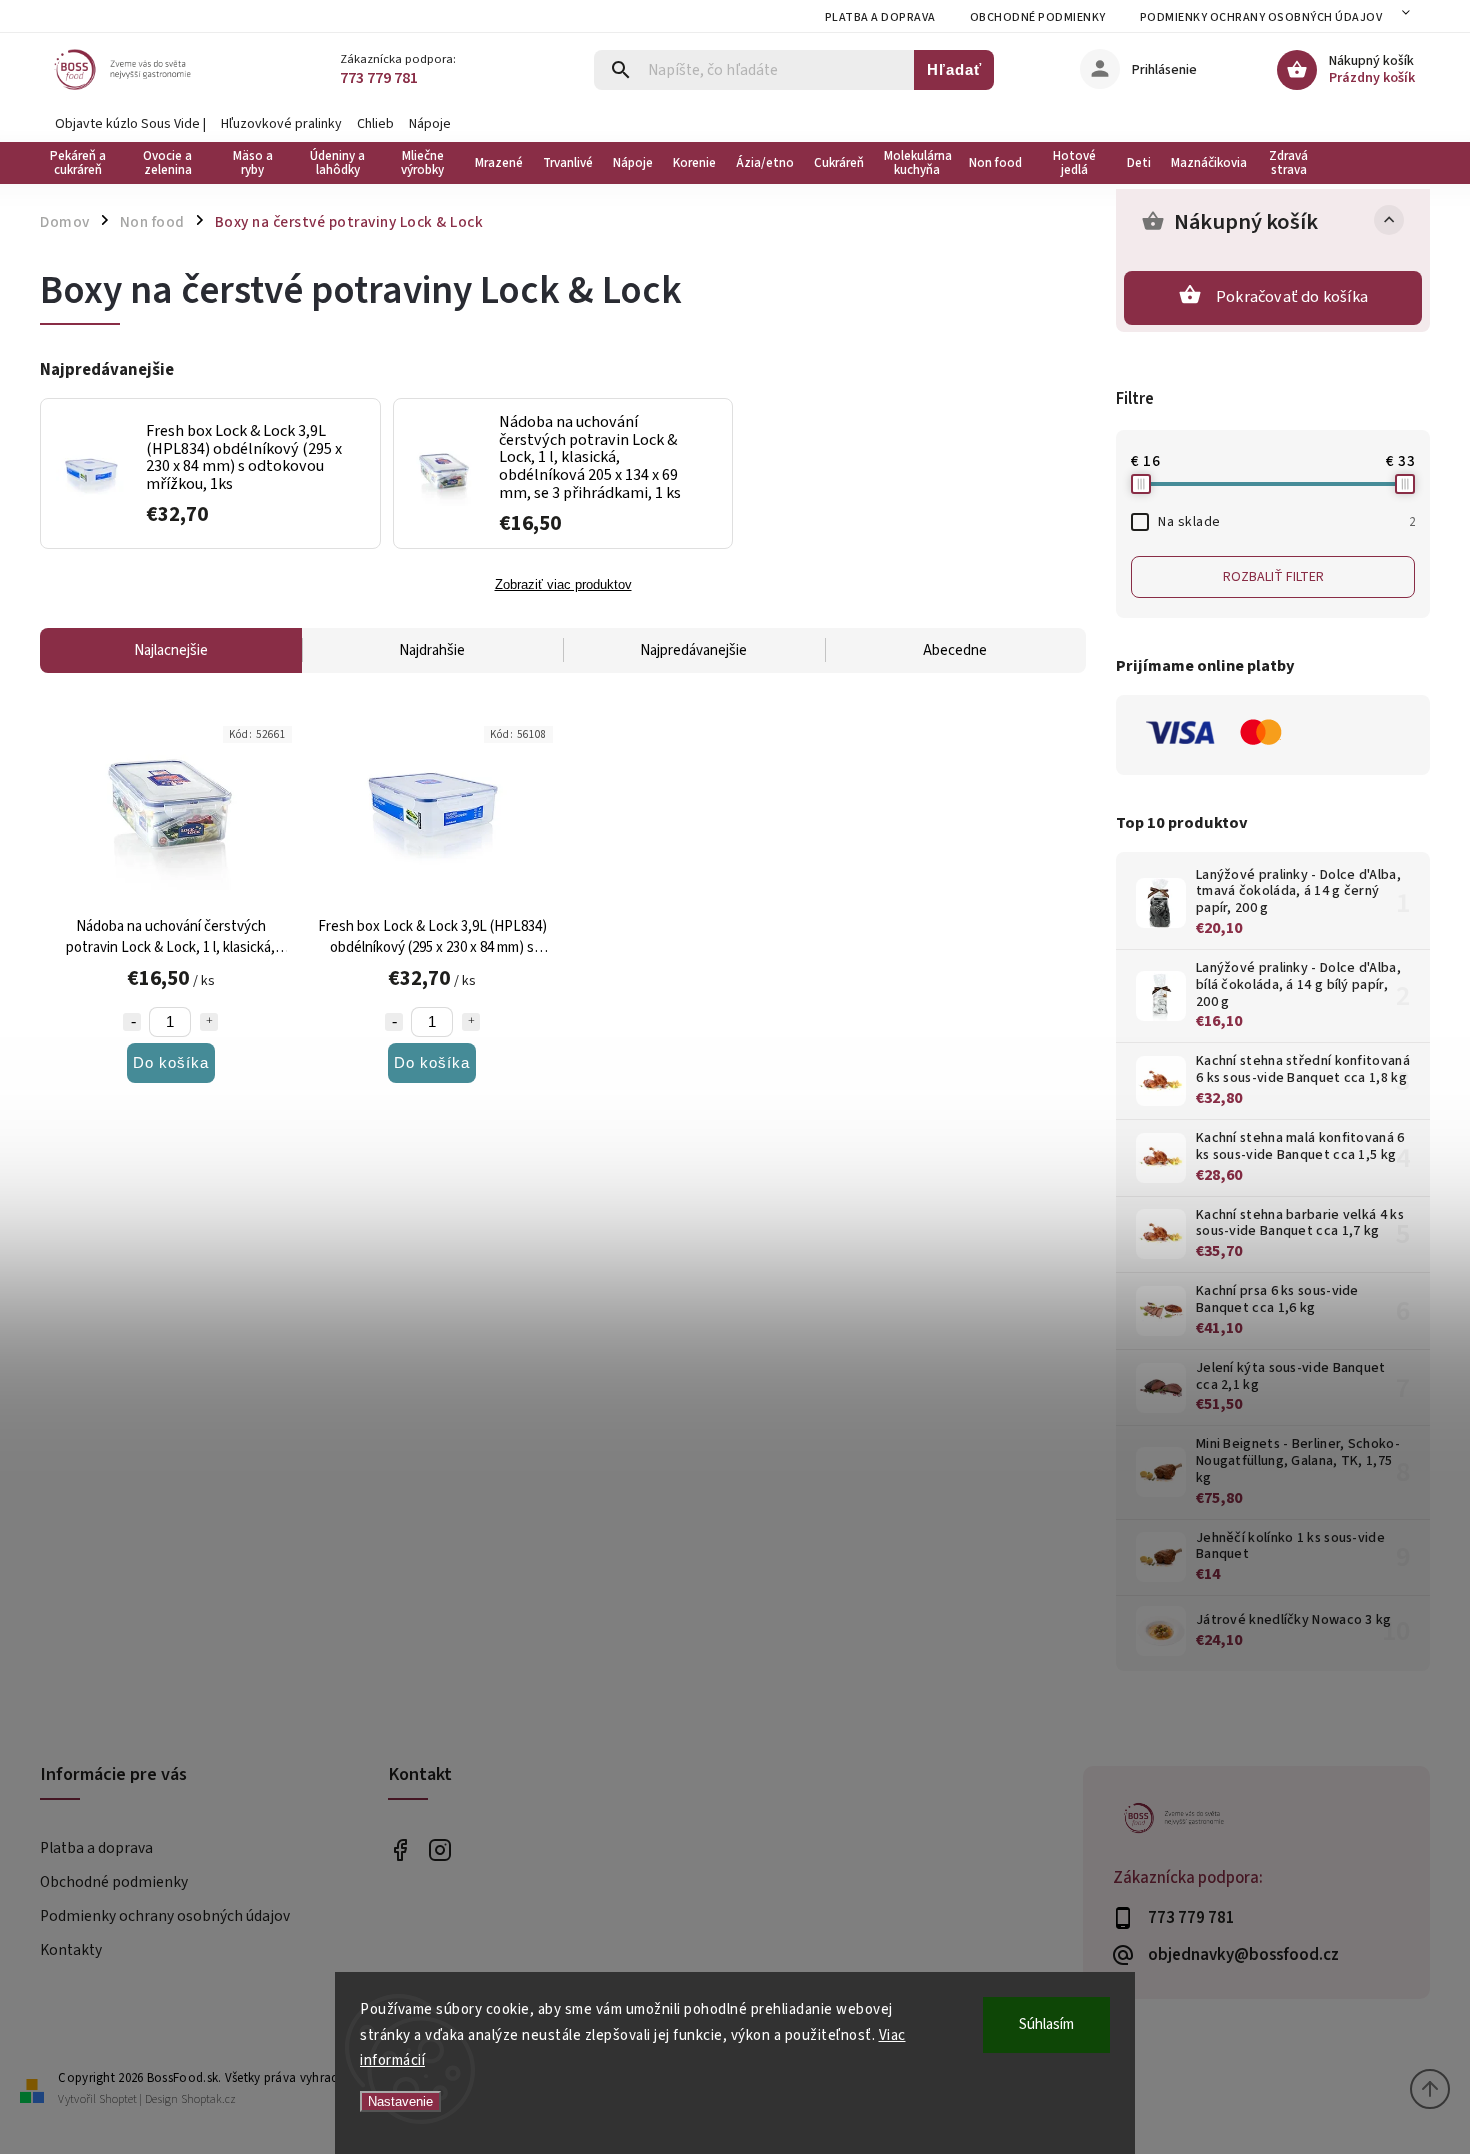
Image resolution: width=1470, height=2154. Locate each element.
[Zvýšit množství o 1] (209, 1022)
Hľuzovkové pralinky (281, 124)
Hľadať (954, 69)
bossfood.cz (440, 1849)
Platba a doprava (880, 17)
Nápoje (430, 124)
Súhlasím (1046, 2024)
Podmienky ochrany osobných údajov (1261, 17)
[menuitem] (82, 163)
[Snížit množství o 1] (132, 1022)
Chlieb (375, 124)
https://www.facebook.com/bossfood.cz (400, 1849)
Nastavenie (400, 2101)
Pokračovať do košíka (1292, 297)
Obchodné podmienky (1038, 17)
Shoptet (118, 2099)
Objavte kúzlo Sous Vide (127, 124)
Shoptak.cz (208, 2099)
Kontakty (71, 1950)
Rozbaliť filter (1273, 577)
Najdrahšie (432, 650)
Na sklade (1286, 522)
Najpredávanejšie (693, 650)
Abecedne (955, 650)
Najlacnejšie (171, 650)
